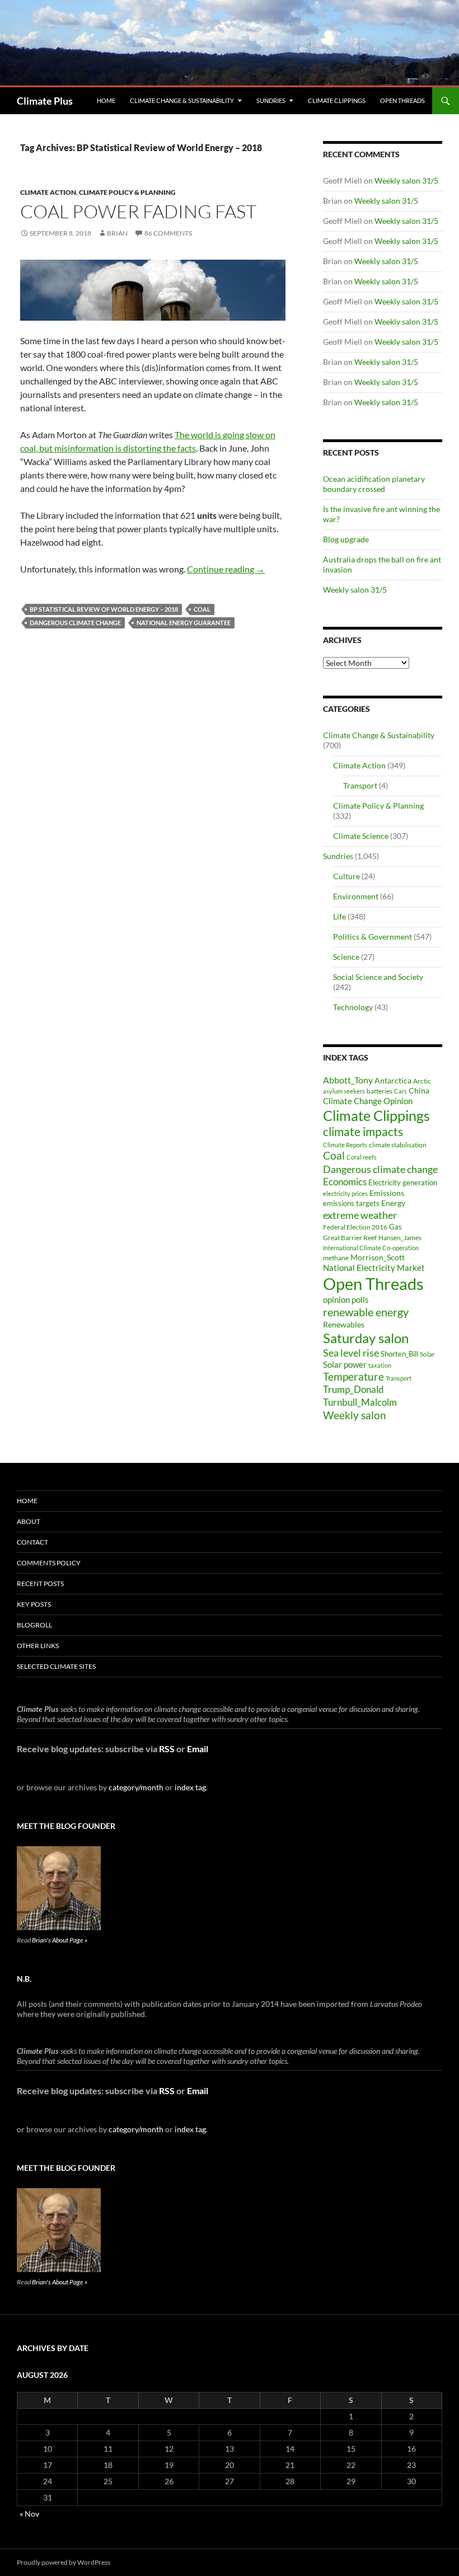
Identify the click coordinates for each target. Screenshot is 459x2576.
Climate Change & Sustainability (182, 100)
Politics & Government (373, 937)
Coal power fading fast (138, 211)
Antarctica (393, 1080)
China (419, 1090)
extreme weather (360, 1215)
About (29, 1521)
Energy (393, 1203)
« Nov (29, 2514)
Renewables (344, 1324)
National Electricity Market (374, 1268)
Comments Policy (49, 1563)
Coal (202, 609)
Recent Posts (40, 1583)
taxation (380, 1365)
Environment (356, 896)
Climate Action (48, 192)
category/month (136, 1787)
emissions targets (351, 1203)
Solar (427, 1354)
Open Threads (402, 100)
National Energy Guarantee (184, 623)
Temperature (353, 1377)
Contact (32, 1542)
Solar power (345, 1364)
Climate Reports (345, 1145)
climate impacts (363, 1132)
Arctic (422, 1081)
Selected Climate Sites (56, 1666)
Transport (360, 785)
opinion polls (346, 1299)
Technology (353, 1007)
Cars (401, 1091)
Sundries (271, 100)
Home (106, 100)
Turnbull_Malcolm (360, 1402)
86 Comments (168, 233)
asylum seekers (344, 1091)
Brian (117, 233)
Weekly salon (355, 1415)
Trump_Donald (353, 1389)
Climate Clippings (337, 100)
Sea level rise (351, 1353)
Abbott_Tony (348, 1080)
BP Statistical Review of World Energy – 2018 (104, 609)
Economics (345, 1182)
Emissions (387, 1193)
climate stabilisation (398, 1145)
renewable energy (366, 1312)
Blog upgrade (346, 539)
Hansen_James (400, 1237)
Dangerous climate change (75, 623)
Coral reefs (362, 1157)
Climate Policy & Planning (127, 192)
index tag (190, 1787)
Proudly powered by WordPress (64, 2562)
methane (336, 1258)
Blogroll (34, 1625)
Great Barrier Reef (350, 1238)
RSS (167, 1749)
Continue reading (226, 569)
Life (339, 916)
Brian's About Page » (60, 1940)
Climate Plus (45, 101)
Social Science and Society (378, 977)
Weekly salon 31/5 (406, 180)
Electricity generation (403, 1183)
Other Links (38, 1646)
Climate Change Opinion (368, 1101)
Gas (395, 1227)
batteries (380, 1091)
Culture (346, 876)
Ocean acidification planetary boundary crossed (374, 484)
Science (346, 957)
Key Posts (34, 1604)
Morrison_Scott (378, 1257)
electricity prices (345, 1193)
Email (198, 1749)
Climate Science (361, 836)
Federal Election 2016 (355, 1227)
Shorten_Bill (399, 1354)
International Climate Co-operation (371, 1248)
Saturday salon (366, 1338)
